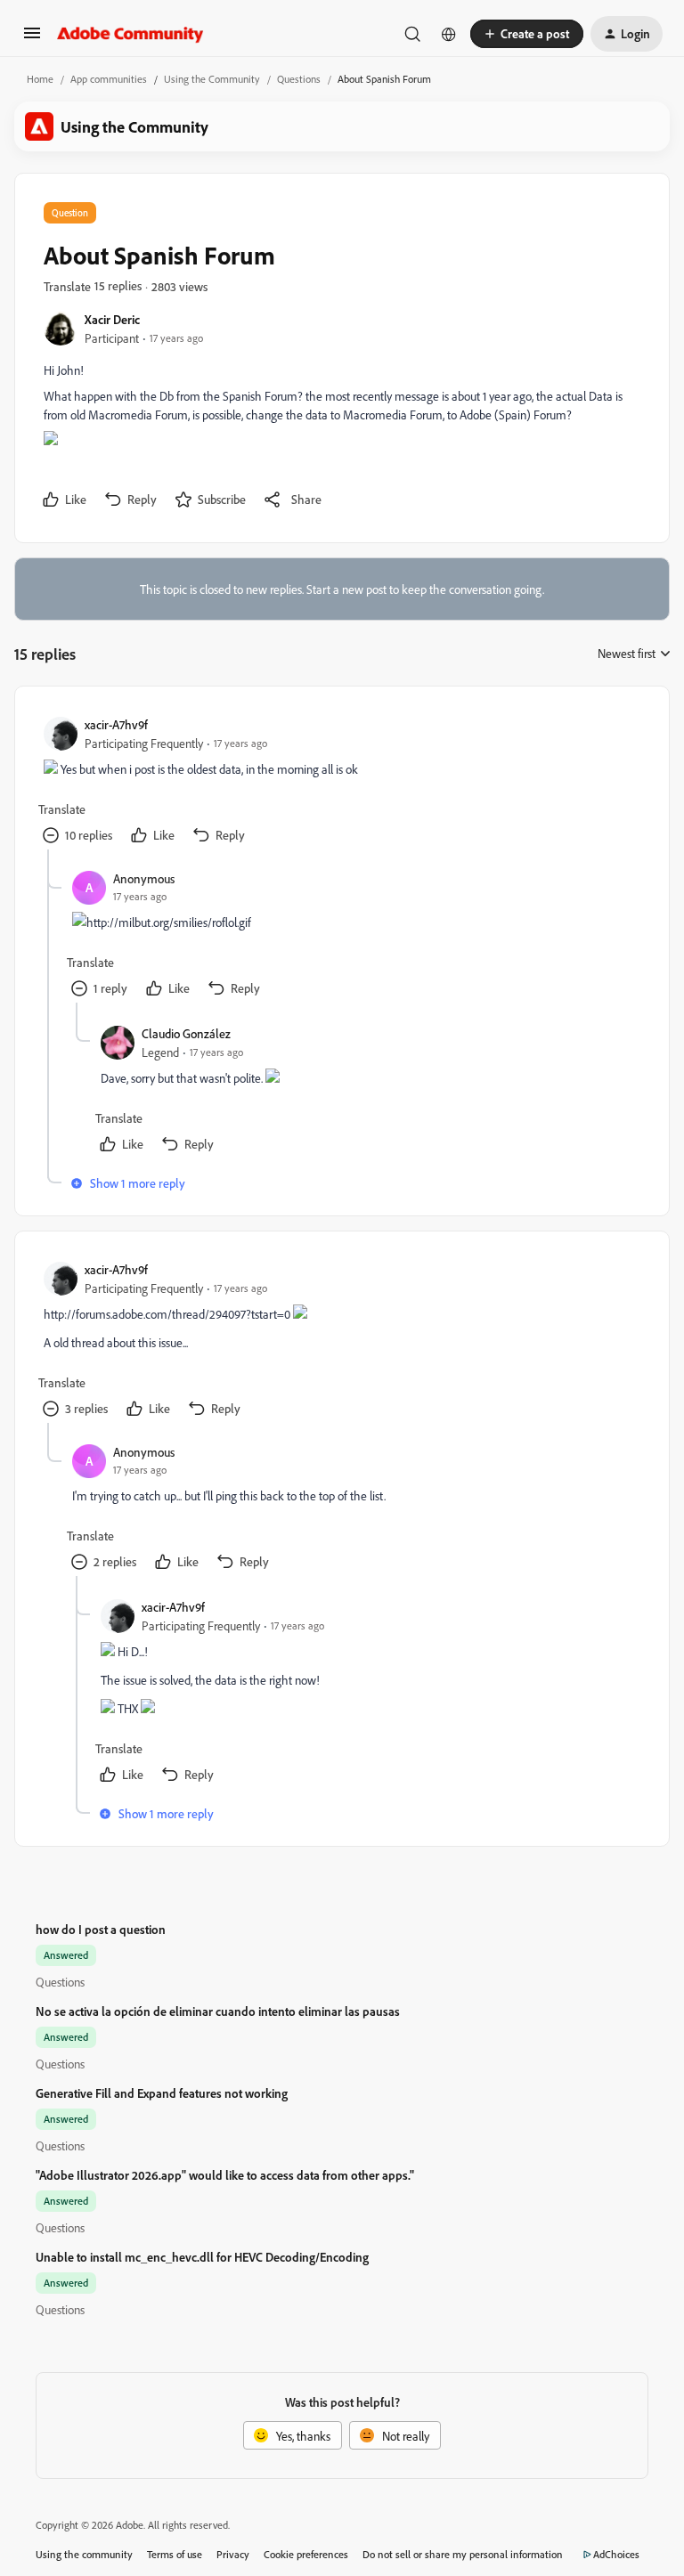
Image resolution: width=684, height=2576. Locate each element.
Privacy (233, 2554)
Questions (299, 79)
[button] (32, 39)
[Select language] (449, 34)
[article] (341, 782)
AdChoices (616, 2554)
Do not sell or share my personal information (463, 2554)
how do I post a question (101, 1929)
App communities (109, 79)
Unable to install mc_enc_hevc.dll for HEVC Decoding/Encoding (202, 2257)
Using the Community (212, 79)
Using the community (84, 2554)
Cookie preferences (306, 2554)
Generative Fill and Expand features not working (162, 2093)
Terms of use (175, 2554)
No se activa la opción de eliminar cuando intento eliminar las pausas (218, 2011)
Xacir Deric (112, 319)
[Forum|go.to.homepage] (130, 34)
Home (40, 79)
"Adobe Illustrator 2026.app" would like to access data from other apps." (225, 2175)
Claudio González (186, 1033)
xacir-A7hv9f (116, 724)
